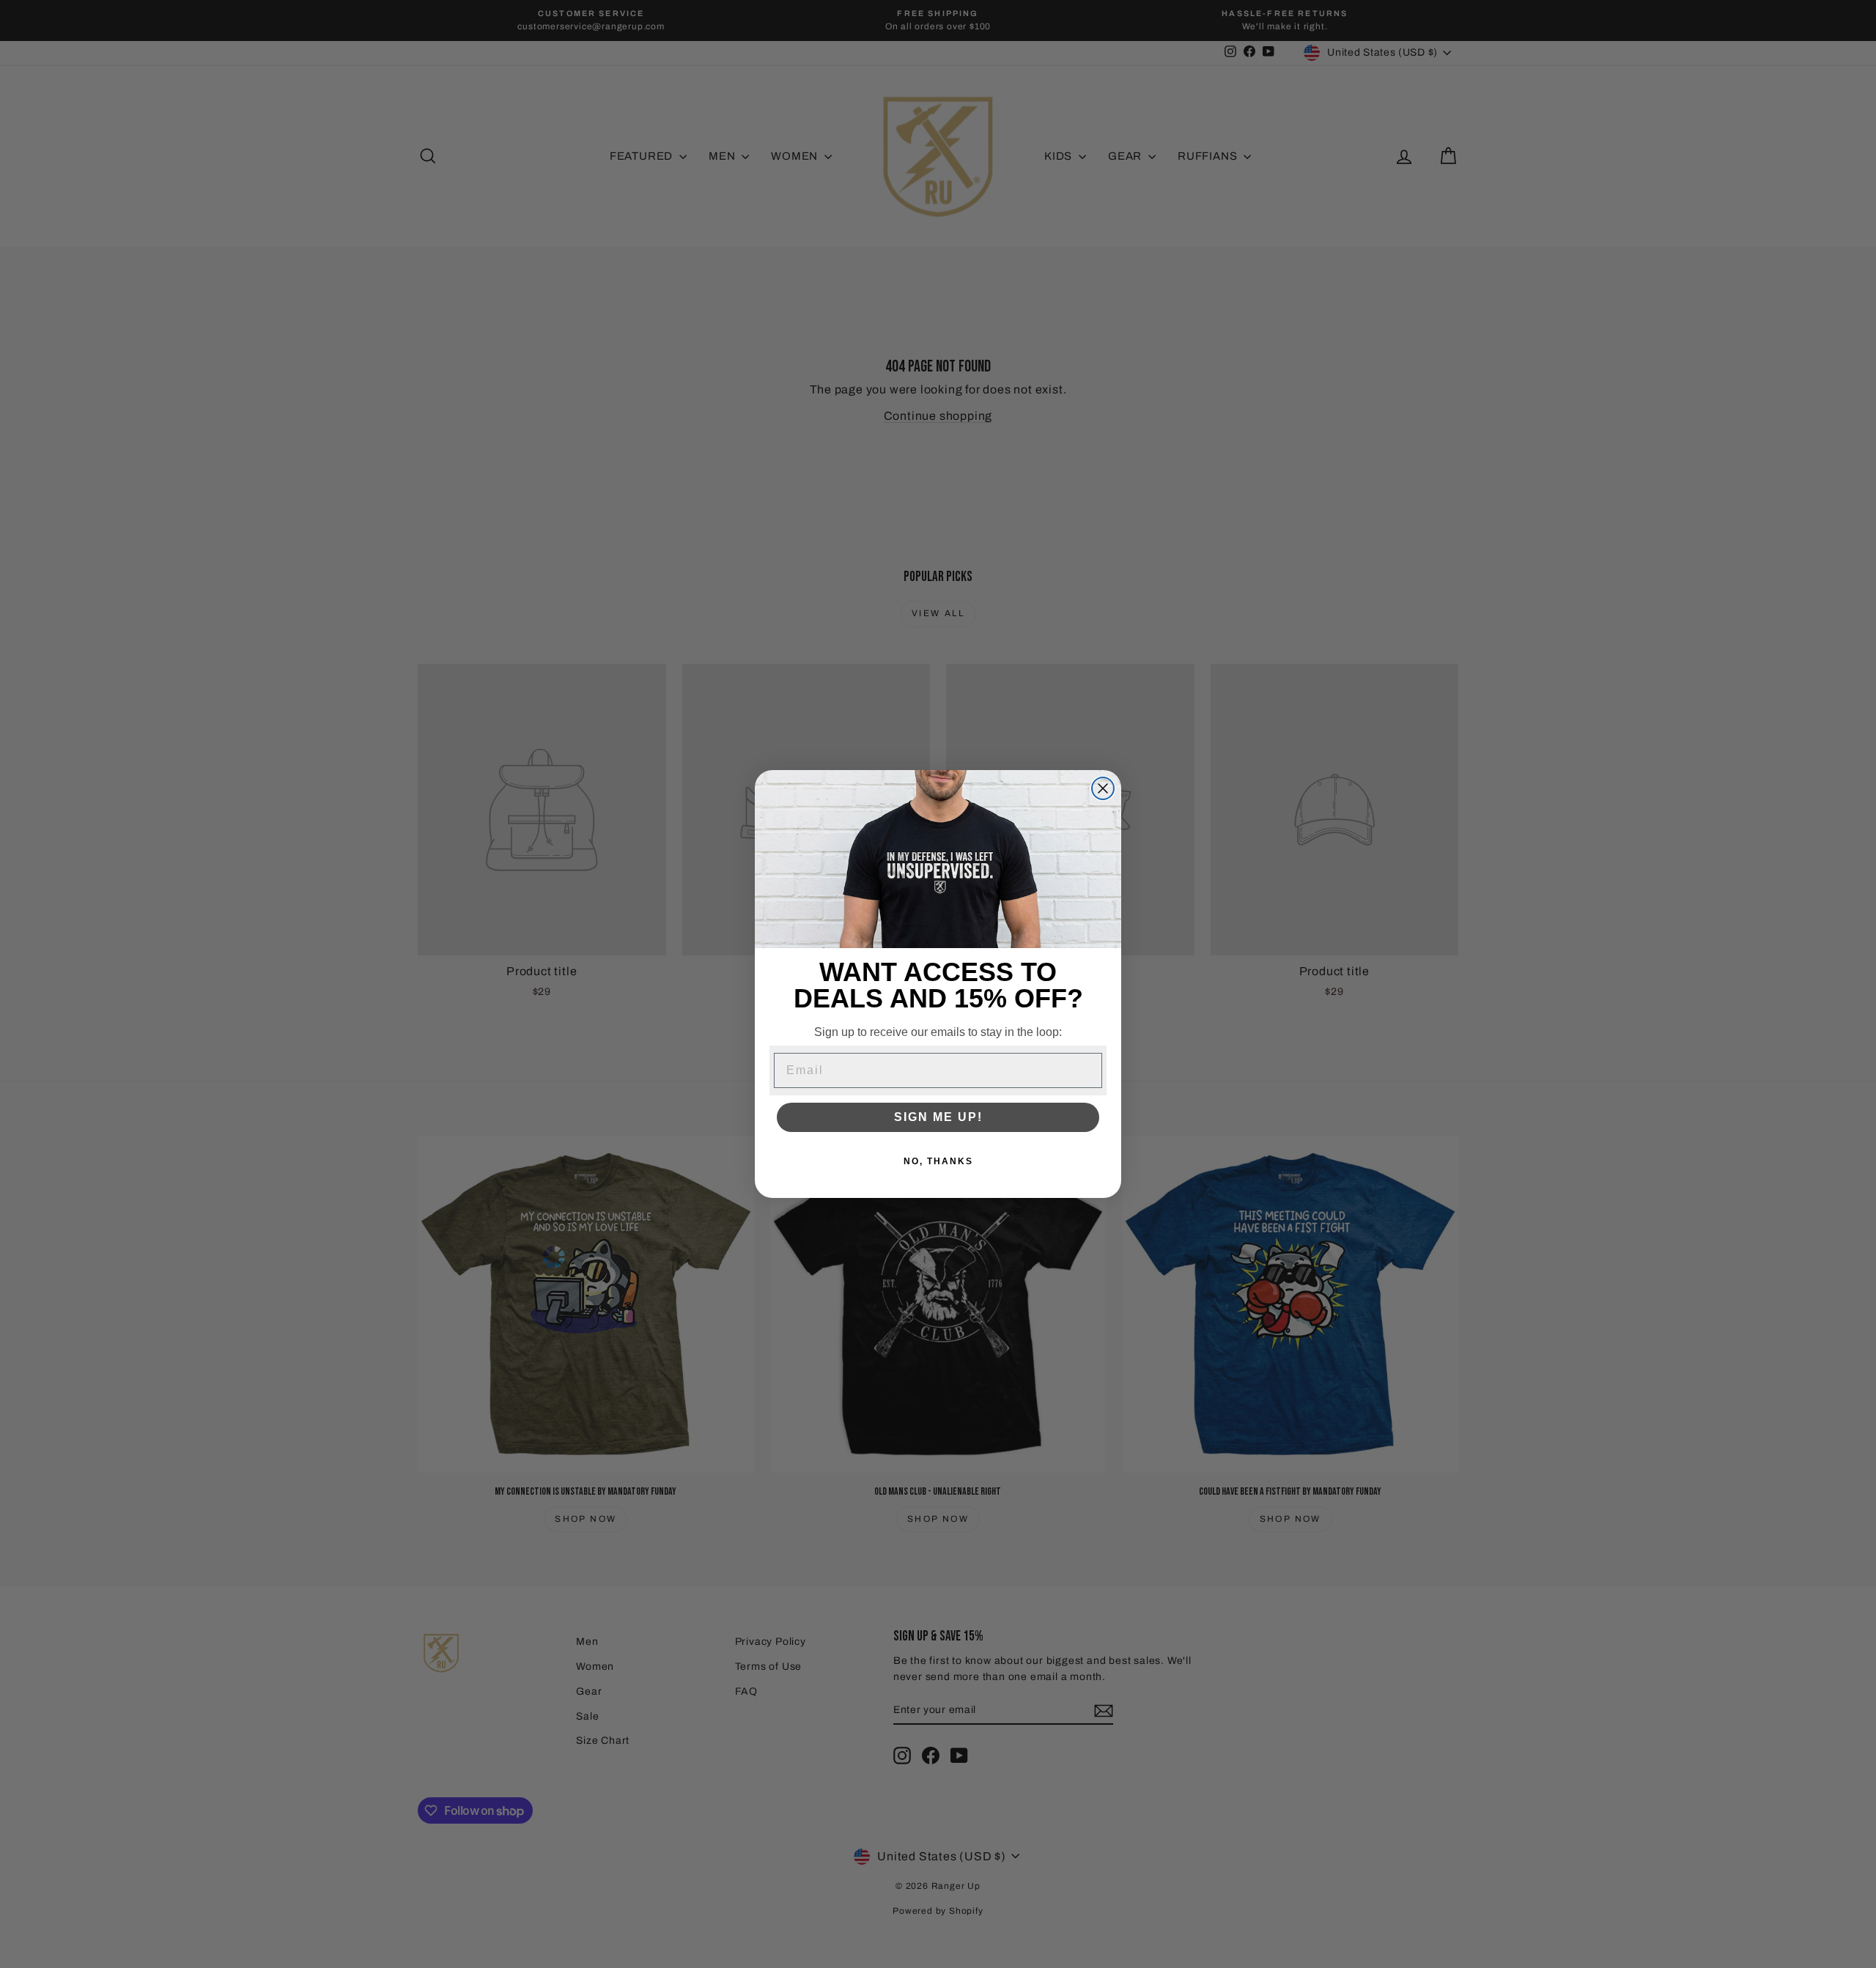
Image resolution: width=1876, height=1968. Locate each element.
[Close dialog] (1103, 788)
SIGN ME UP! (938, 1117)
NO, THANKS (938, 1161)
